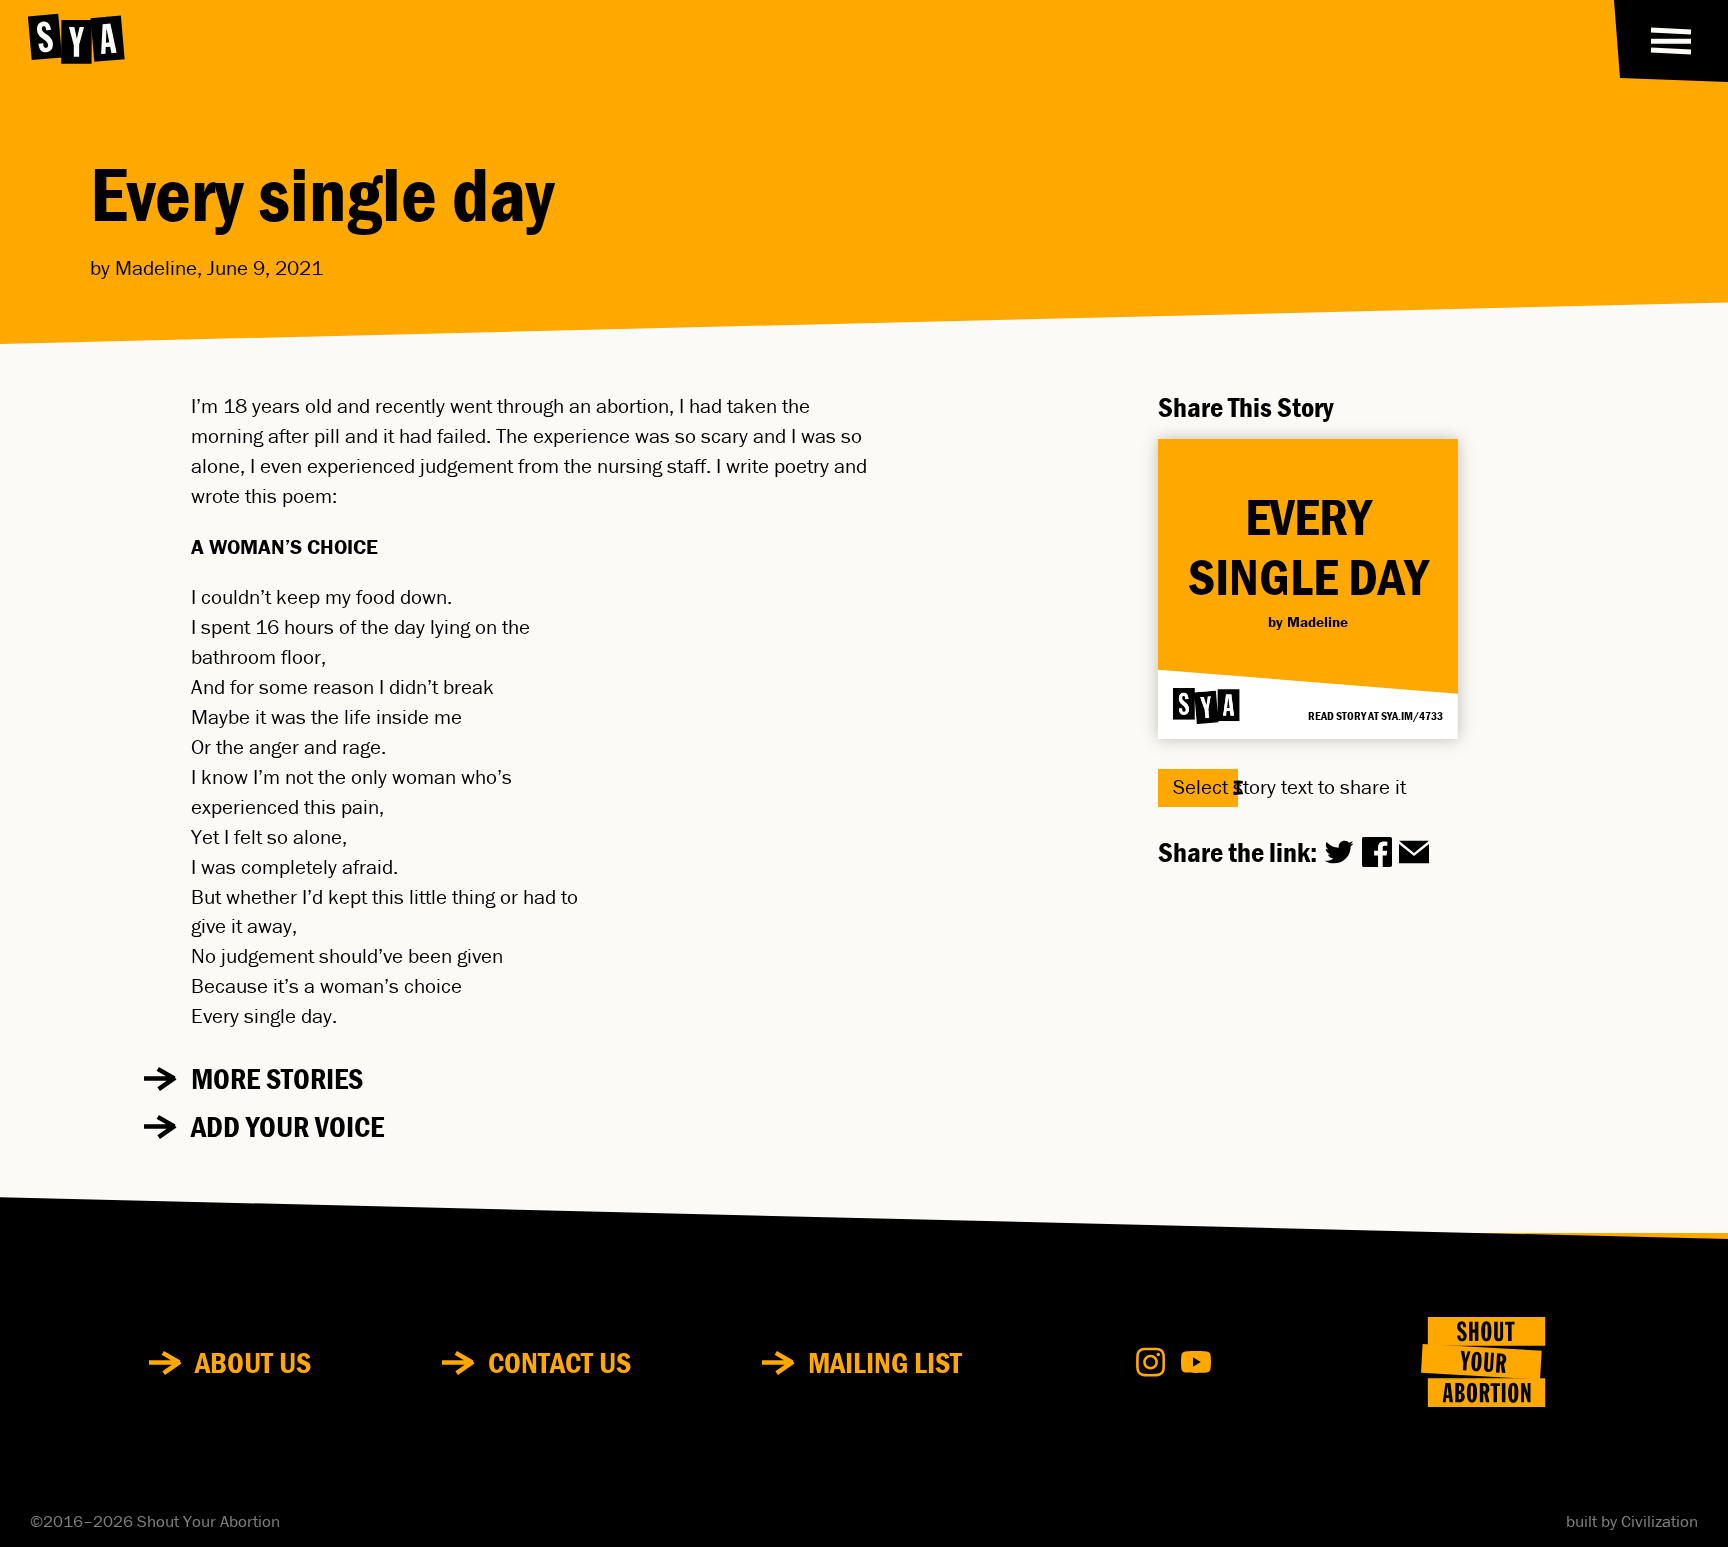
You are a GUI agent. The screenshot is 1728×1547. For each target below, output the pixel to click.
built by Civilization (1632, 1522)
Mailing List (885, 1362)
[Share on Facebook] (1377, 852)
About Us (253, 1362)
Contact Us (559, 1362)
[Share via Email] (1414, 852)
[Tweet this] (1339, 852)
